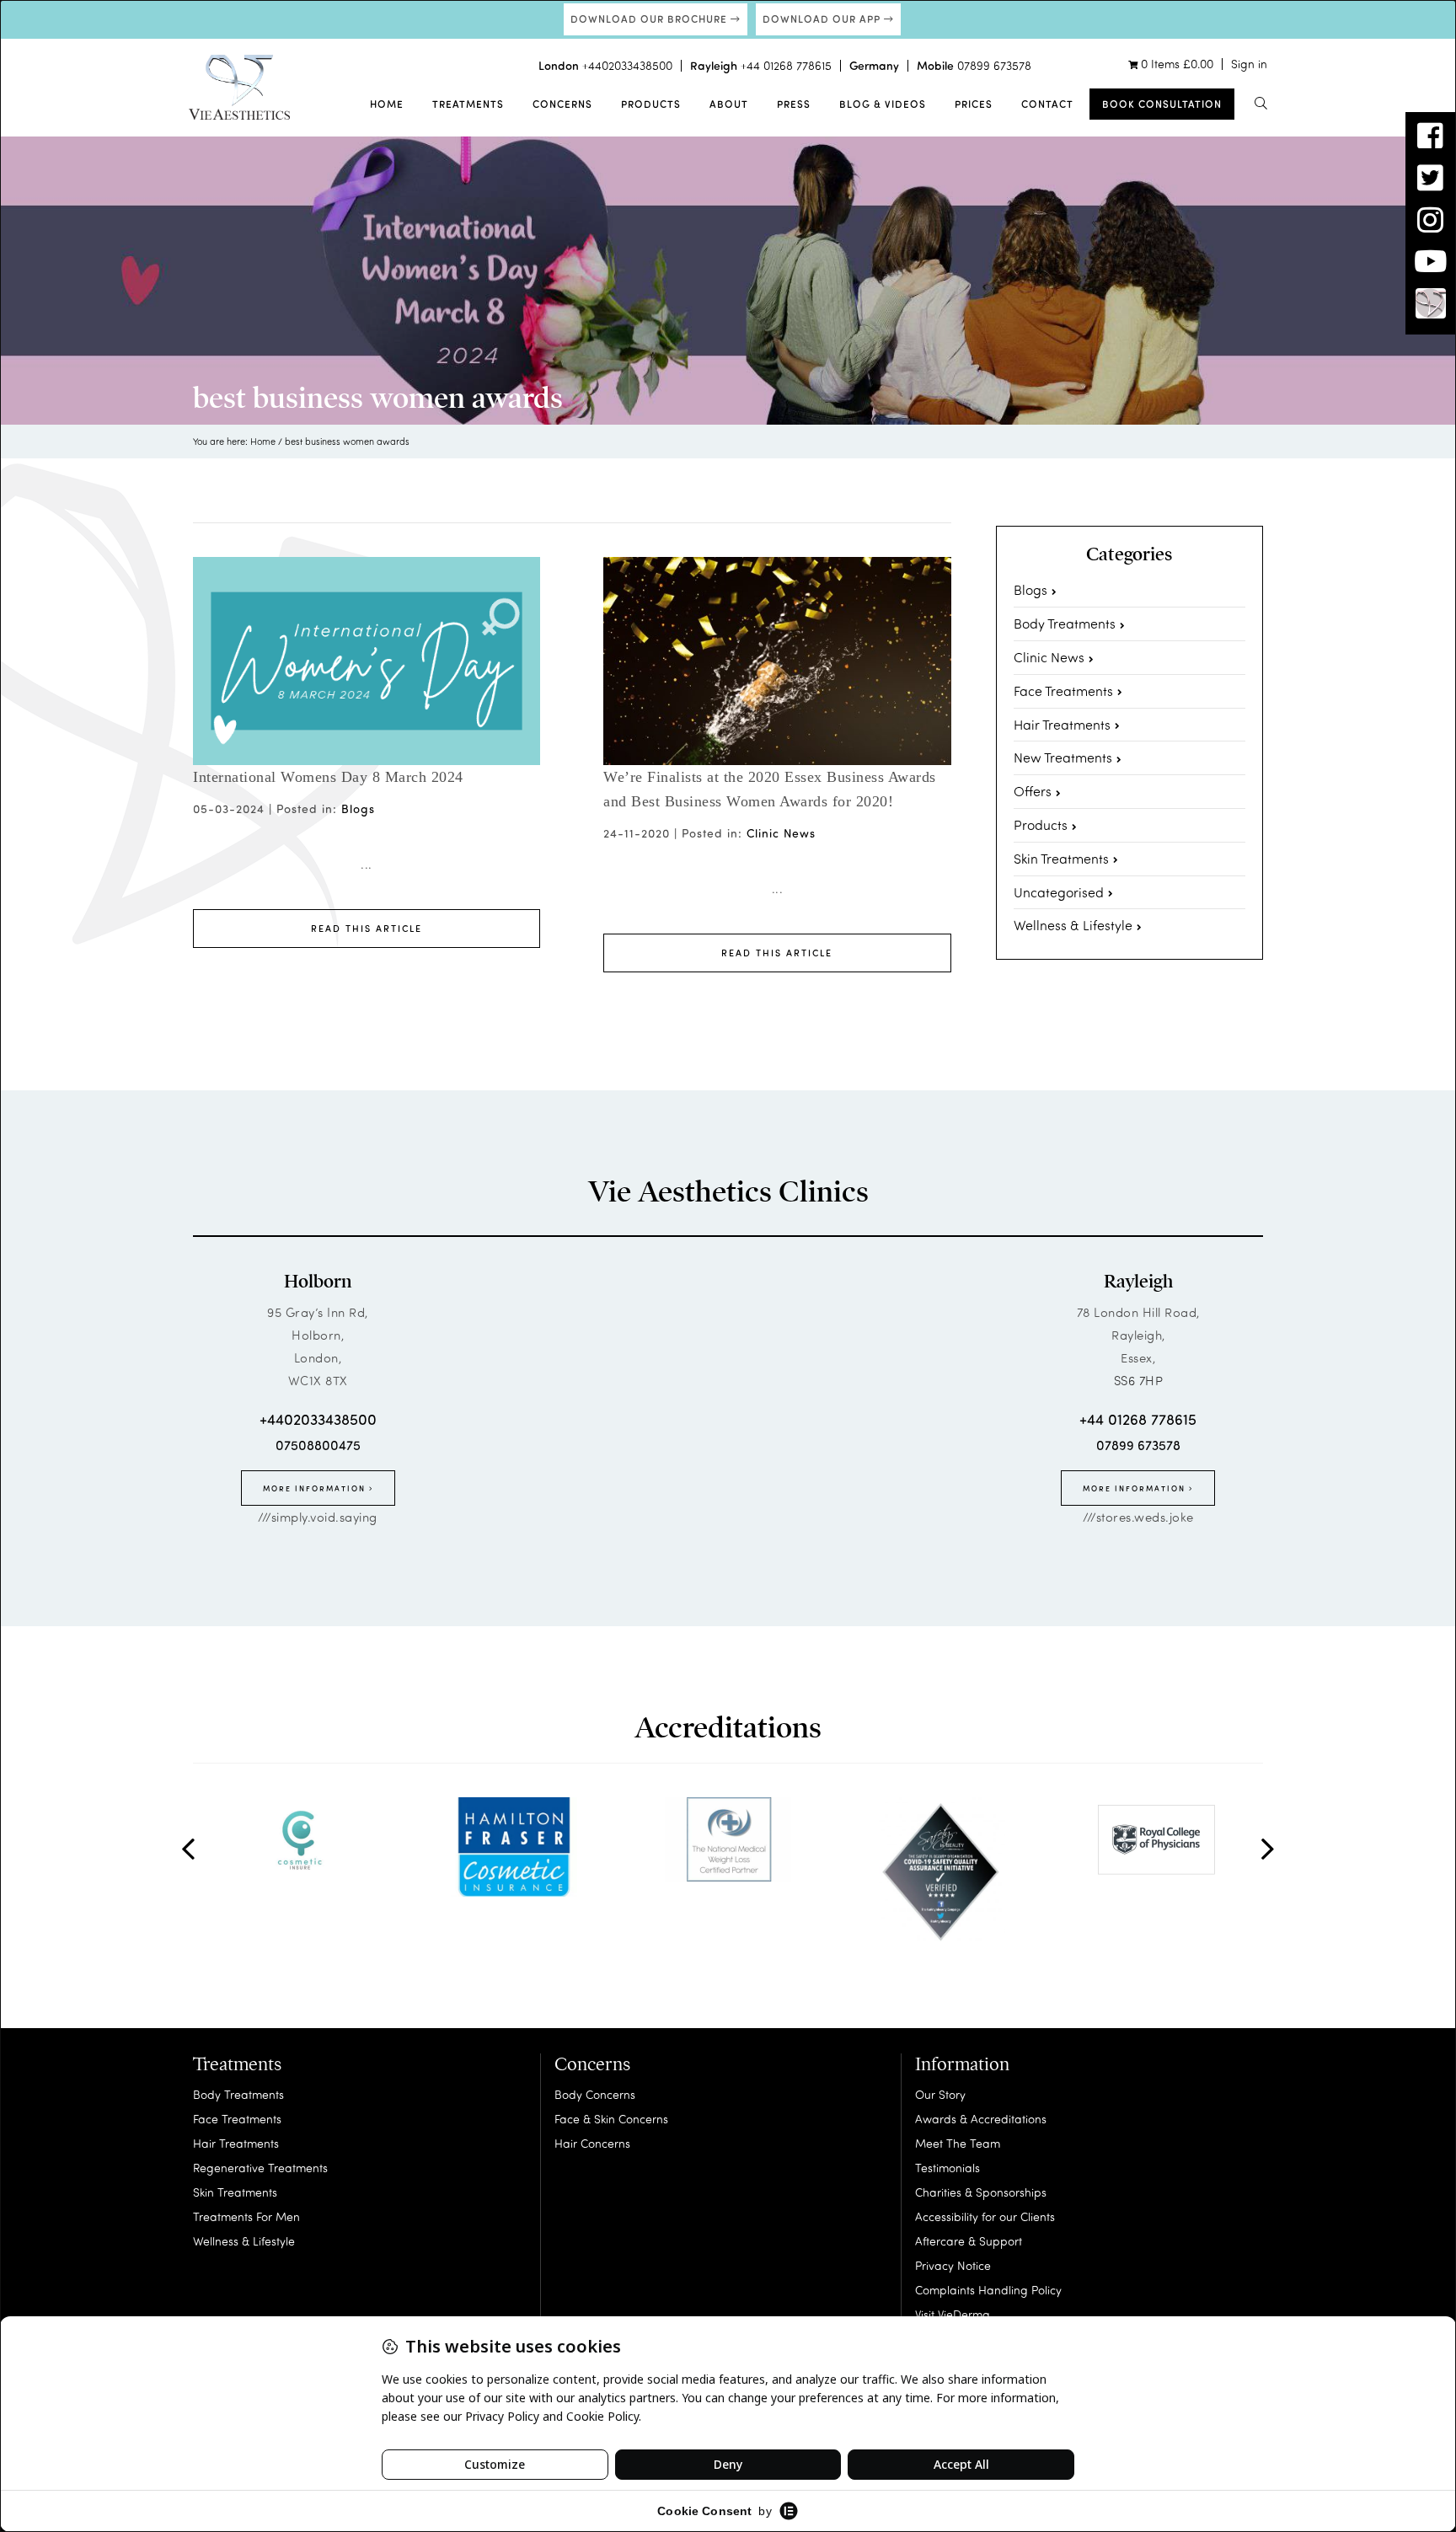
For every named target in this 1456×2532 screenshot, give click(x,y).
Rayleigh (1138, 1282)
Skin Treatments (1061, 858)
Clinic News (781, 833)
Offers (1033, 791)
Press (794, 104)
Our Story (940, 2094)
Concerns (562, 104)
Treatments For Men (246, 2216)
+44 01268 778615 (786, 65)
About (729, 104)
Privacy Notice (953, 2265)
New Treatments (1063, 757)
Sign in (1249, 64)
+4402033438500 (627, 65)
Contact (1047, 104)
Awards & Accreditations (981, 2119)
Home (387, 104)
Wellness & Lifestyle (1073, 925)
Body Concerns (595, 2094)
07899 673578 (994, 65)
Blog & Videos (883, 104)
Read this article (367, 928)
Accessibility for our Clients (985, 2216)
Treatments (468, 104)
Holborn (318, 1282)
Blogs (358, 808)
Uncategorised (1059, 892)
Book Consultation (1162, 104)
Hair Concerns (592, 2143)
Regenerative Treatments (260, 2168)
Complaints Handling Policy (988, 2290)
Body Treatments (1065, 623)
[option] (300, 1839)
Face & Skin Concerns (611, 2119)
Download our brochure (650, 19)
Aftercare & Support (969, 2241)
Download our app (823, 19)
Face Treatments (1063, 691)
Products (651, 104)
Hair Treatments (1062, 724)
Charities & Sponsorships (981, 2192)
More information (316, 1488)
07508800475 (318, 1445)
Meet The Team (958, 2143)
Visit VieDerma (953, 2314)
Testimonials (947, 2168)
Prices (974, 104)
